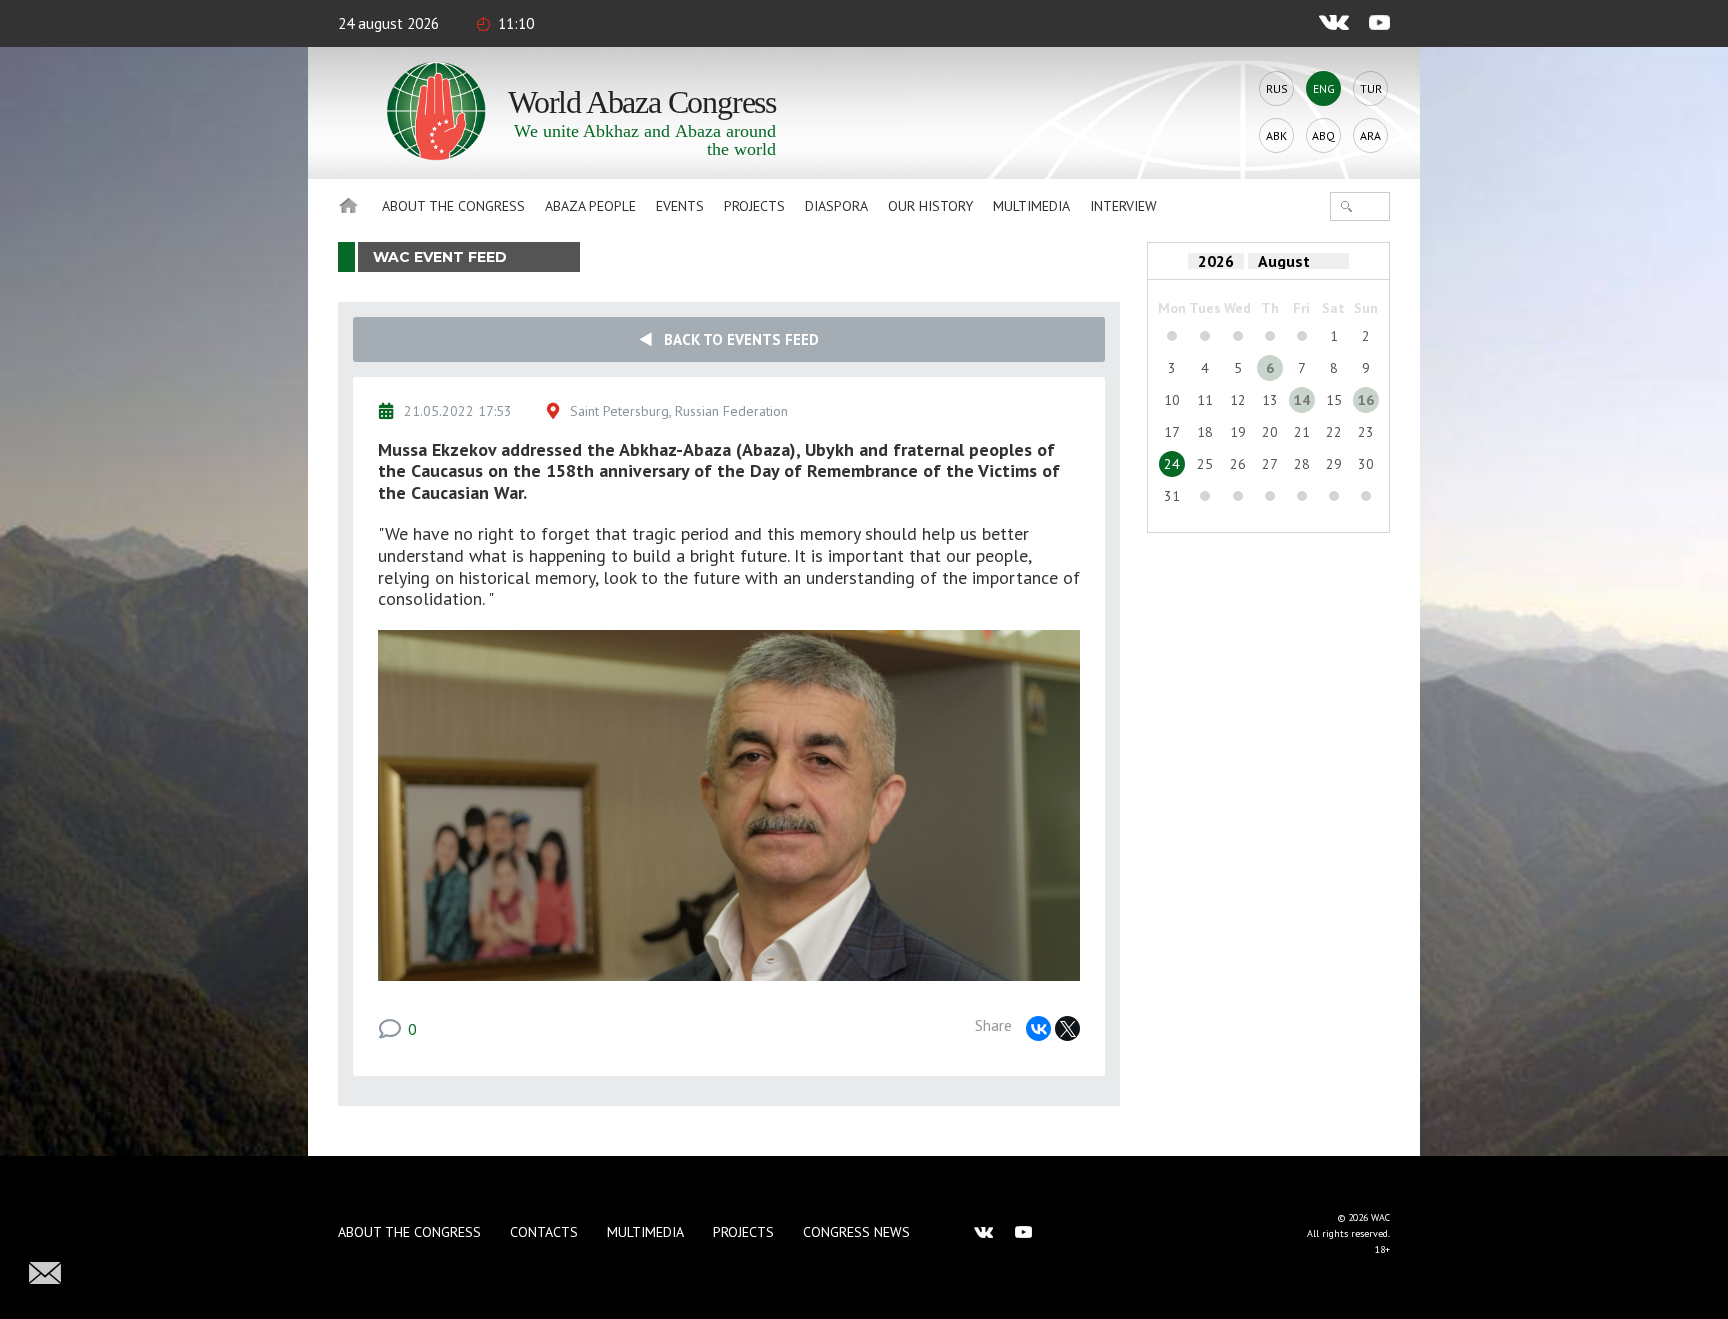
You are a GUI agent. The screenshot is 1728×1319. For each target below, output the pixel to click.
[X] (1067, 1028)
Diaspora (836, 206)
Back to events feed (735, 339)
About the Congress (453, 206)
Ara (1370, 135)
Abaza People (590, 206)
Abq (1323, 135)
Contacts (544, 1232)
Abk (1276, 135)
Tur (1371, 88)
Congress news (856, 1232)
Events (680, 206)
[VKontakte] (1038, 1028)
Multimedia (1031, 206)
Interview (1123, 206)
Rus (1277, 88)
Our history (930, 206)
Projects (754, 206)
